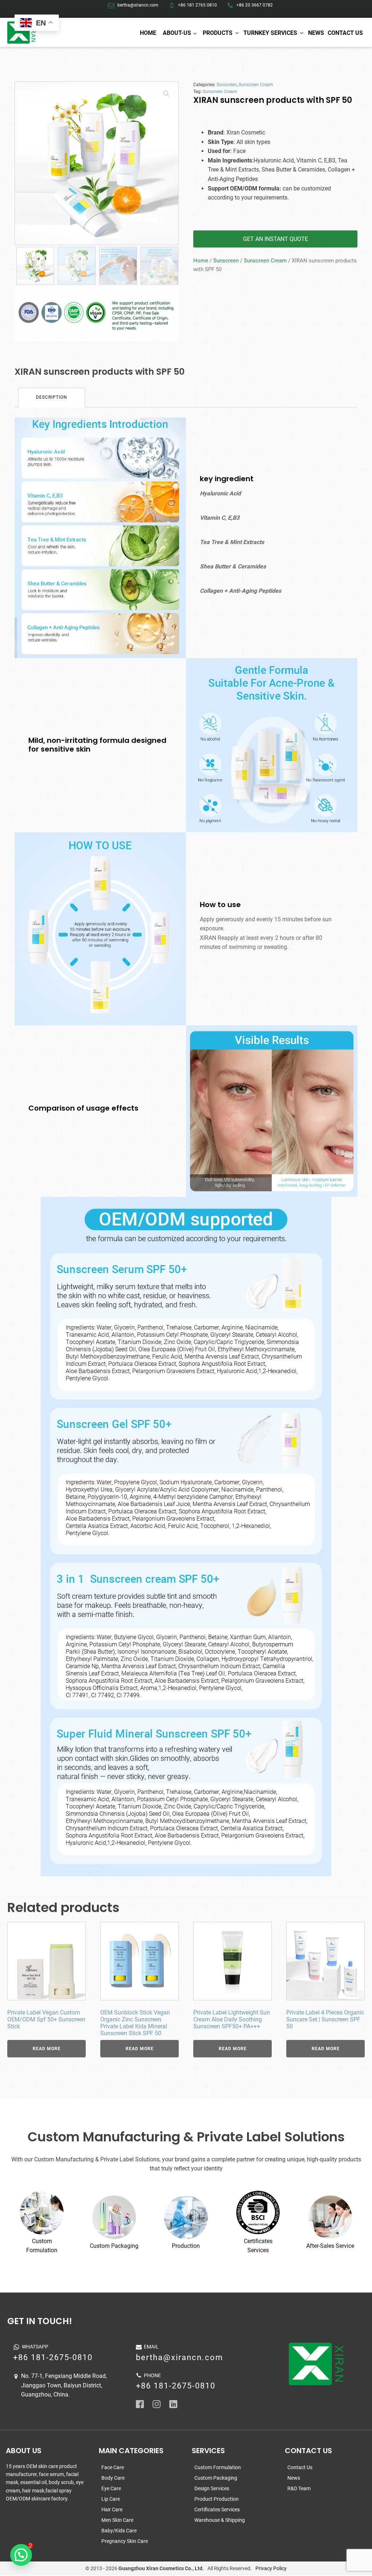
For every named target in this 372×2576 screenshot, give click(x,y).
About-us (177, 33)
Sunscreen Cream (256, 85)
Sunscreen (227, 85)
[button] (166, 94)
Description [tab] (52, 397)
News (316, 33)
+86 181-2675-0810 (53, 2357)
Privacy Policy (271, 2568)
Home (148, 33)
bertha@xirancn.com (138, 5)
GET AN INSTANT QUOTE (276, 239)
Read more (47, 2049)
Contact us (345, 33)
